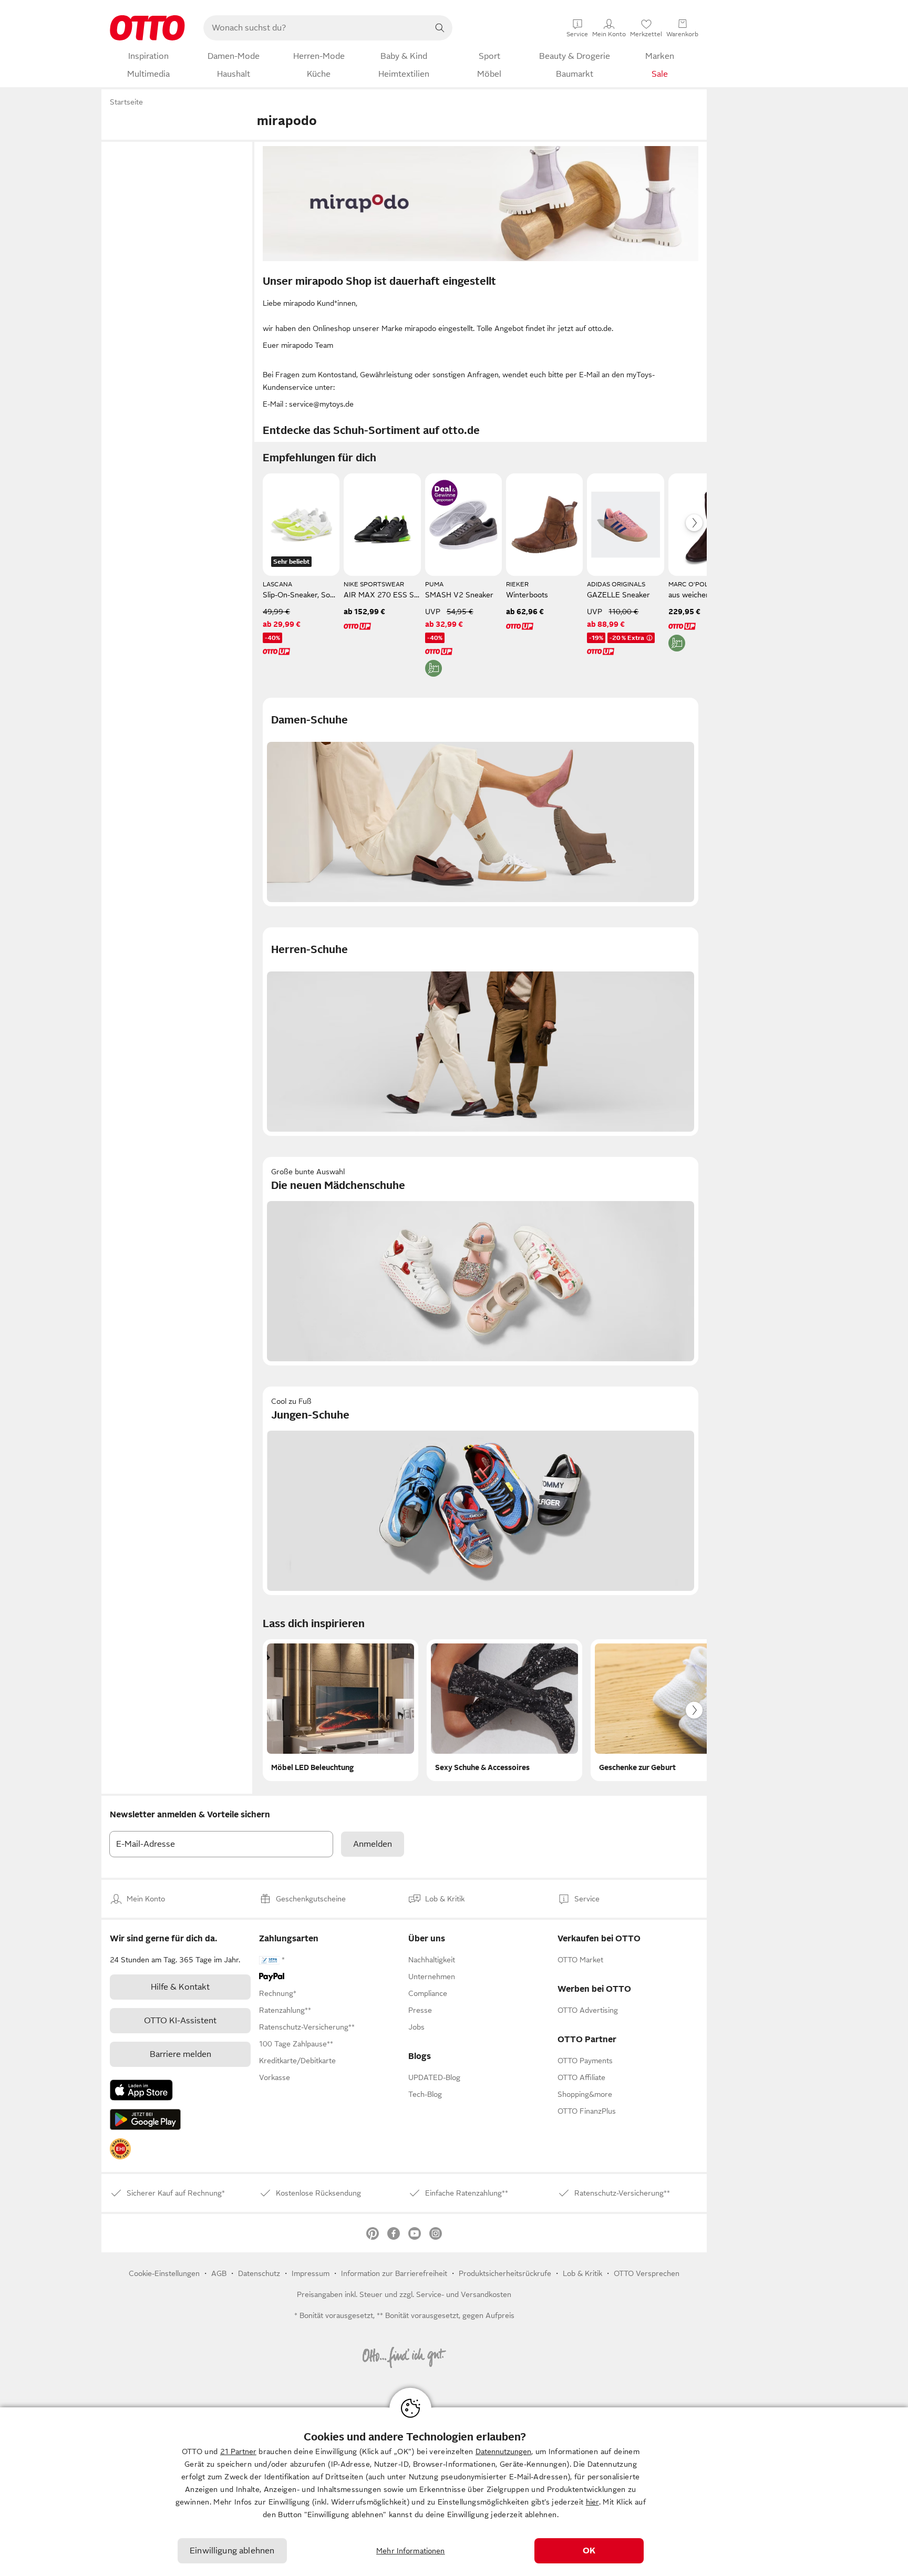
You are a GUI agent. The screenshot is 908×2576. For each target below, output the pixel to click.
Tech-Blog (425, 2094)
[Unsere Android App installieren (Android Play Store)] (145, 2119)
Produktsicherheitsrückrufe (505, 2273)
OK (589, 2551)
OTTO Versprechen (647, 2273)
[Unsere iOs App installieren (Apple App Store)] (141, 2090)
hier (592, 2502)
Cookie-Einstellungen (164, 2273)
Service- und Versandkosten (464, 2294)
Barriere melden (180, 2054)
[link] (120, 2149)
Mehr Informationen (411, 2551)
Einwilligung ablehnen (232, 2551)
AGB (219, 2273)
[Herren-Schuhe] (481, 1032)
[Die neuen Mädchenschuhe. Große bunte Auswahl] (481, 1261)
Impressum (311, 2273)
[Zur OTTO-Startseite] (147, 28)
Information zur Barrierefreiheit (394, 2273)
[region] (454, 2492)
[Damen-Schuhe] (481, 802)
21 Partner (238, 2451)
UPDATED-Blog (434, 2077)
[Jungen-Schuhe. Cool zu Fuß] (481, 1491)
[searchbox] (315, 28)
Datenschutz (259, 2273)
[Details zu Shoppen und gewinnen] (445, 493)
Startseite (126, 102)
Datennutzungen (503, 2451)
